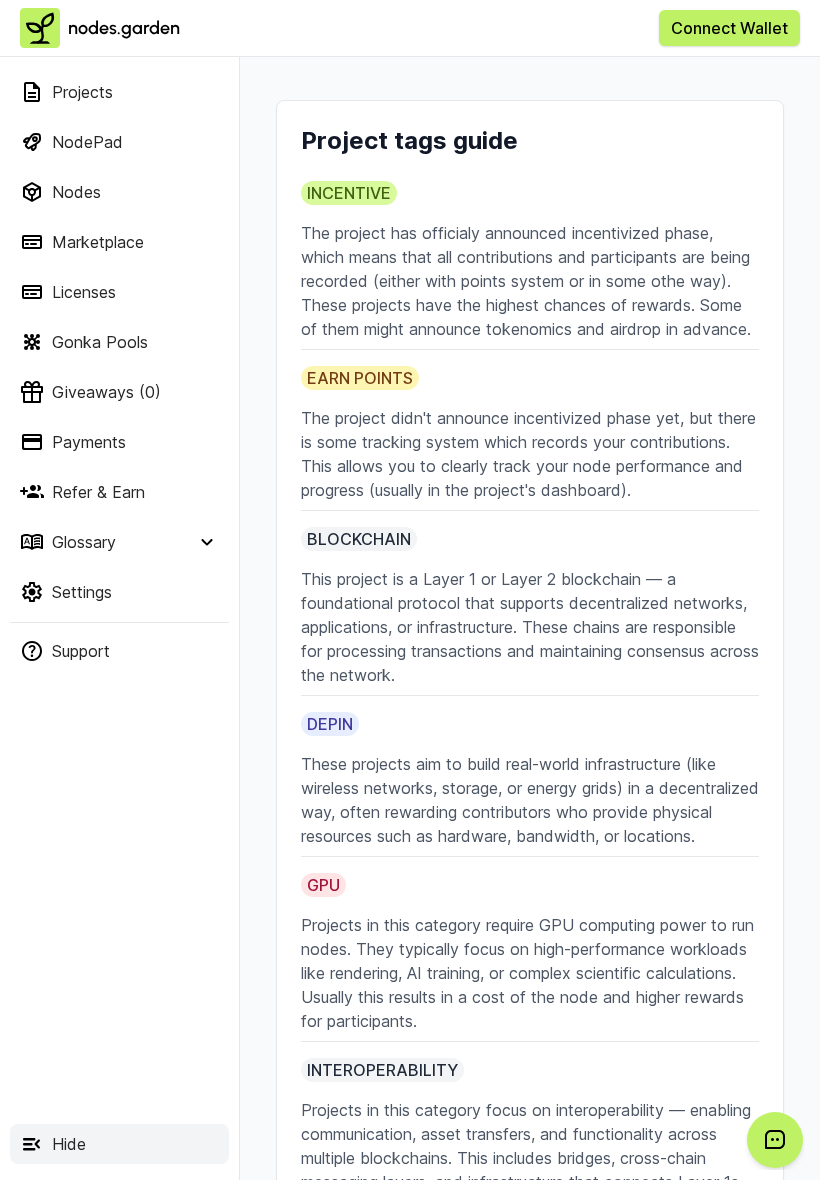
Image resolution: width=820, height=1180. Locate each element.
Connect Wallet (729, 28)
